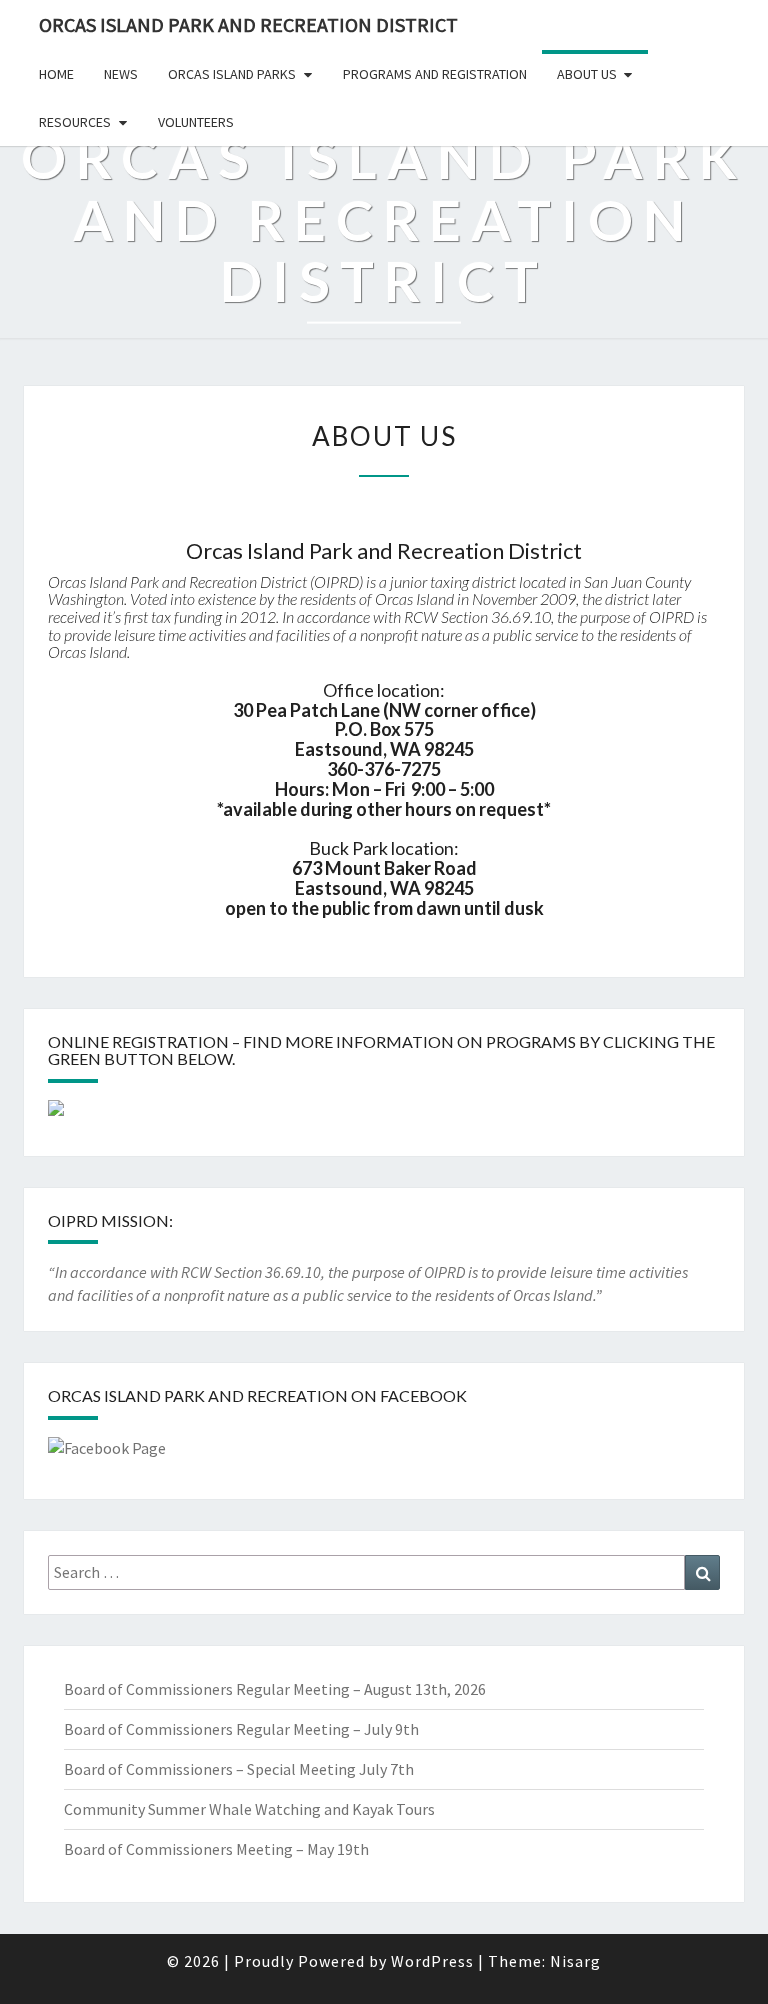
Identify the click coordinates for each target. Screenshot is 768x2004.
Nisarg (575, 1961)
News (121, 74)
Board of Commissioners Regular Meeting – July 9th (241, 1729)
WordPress (432, 1961)
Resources (75, 122)
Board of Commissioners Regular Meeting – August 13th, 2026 (275, 1689)
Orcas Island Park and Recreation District (248, 24)
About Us (587, 74)
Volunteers (196, 122)
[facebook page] (107, 1454)
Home (56, 74)
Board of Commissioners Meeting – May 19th (216, 1849)
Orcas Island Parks (232, 74)
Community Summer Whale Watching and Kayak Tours (249, 1809)
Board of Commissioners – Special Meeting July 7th (239, 1769)
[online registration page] (56, 1114)
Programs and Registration (435, 74)
